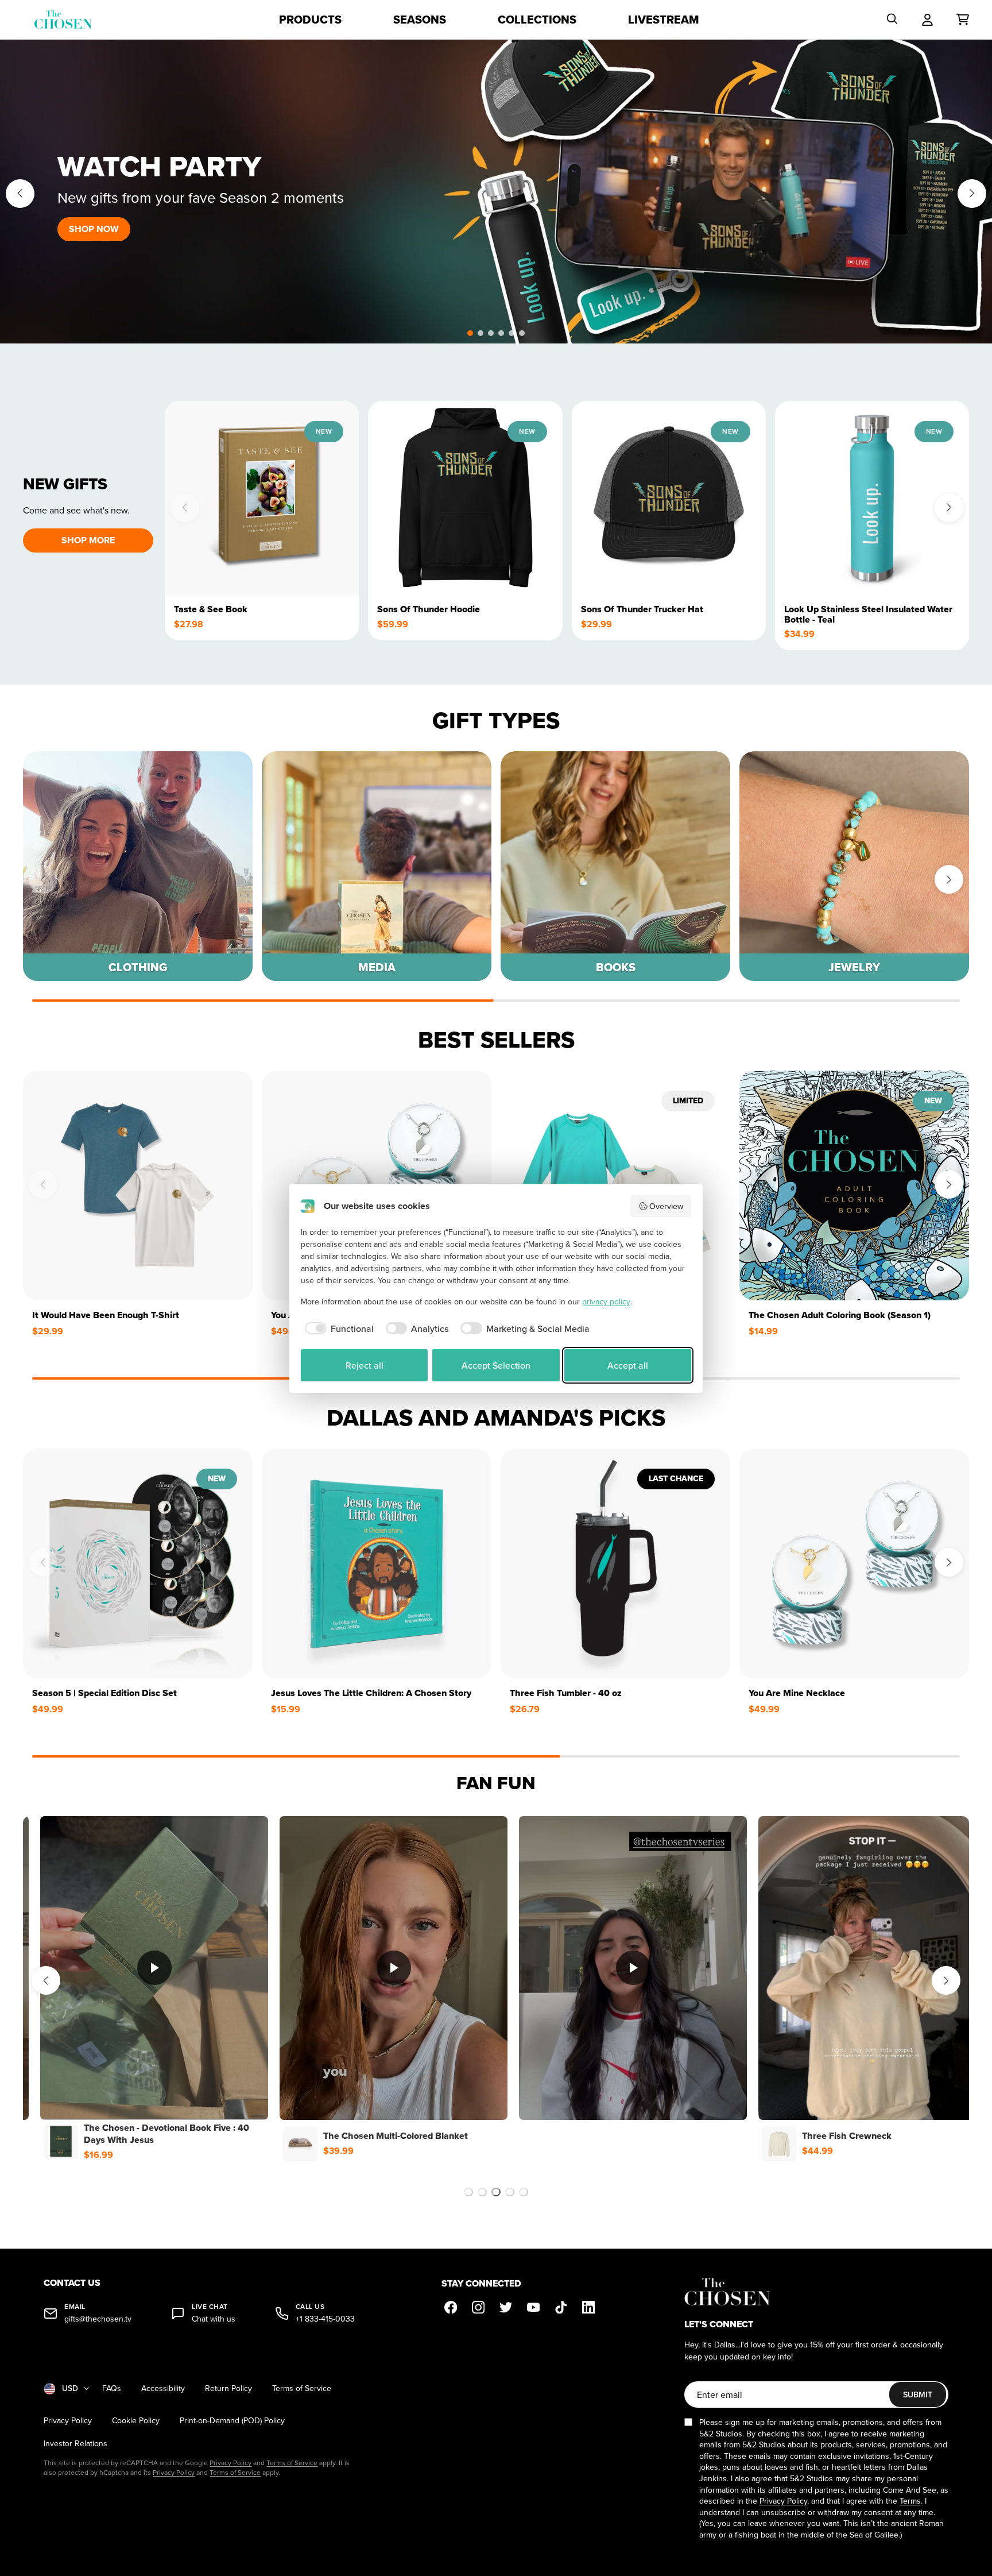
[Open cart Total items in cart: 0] (963, 20)
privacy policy (606, 1301)
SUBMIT (918, 2395)
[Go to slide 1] (468, 2192)
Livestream (664, 20)
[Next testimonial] (946, 1980)
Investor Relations (75, 2444)
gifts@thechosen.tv (98, 2319)
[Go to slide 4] (510, 2192)
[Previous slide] (20, 194)
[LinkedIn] (588, 2307)
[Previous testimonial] (46, 1980)
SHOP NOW (94, 229)
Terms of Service (302, 2388)
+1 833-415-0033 (325, 2319)
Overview (666, 1206)
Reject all (365, 1365)
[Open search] (892, 20)
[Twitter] (506, 2307)
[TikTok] (561, 2307)
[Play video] (157, 1968)
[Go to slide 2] (482, 2192)
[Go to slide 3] (496, 2192)
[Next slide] (972, 194)
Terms (910, 2501)
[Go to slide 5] (524, 2192)
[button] (470, 333)
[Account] (927, 20)
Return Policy (228, 2388)
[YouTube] (533, 2307)
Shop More (88, 540)
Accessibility (163, 2388)
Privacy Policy (68, 2421)
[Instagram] (478, 2307)
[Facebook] (451, 2307)
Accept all (628, 1365)
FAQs (112, 2388)
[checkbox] (337, 1328)
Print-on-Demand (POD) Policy (232, 2421)
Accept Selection (496, 1365)
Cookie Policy (136, 2421)
